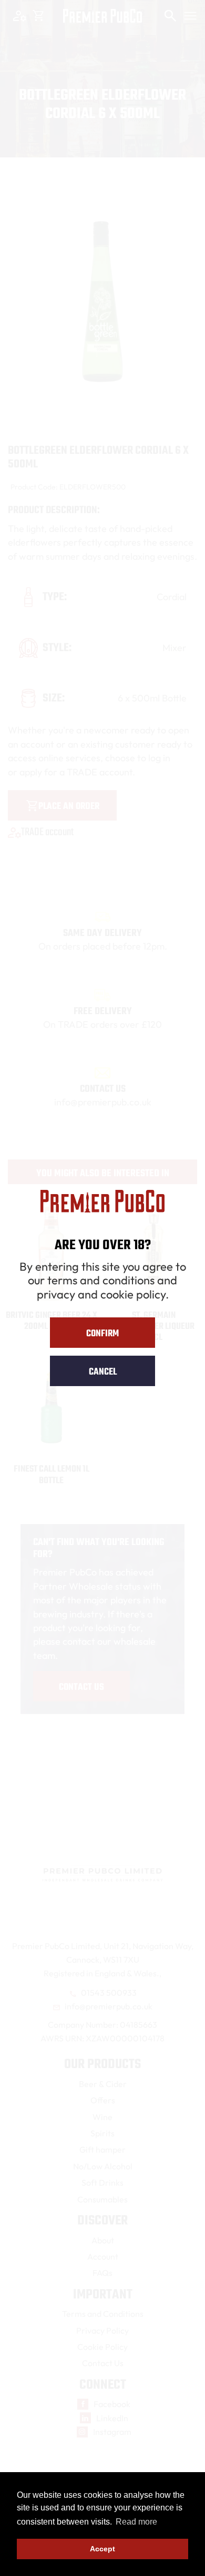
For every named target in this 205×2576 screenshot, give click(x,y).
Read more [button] (136, 2522)
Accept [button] (102, 2549)
